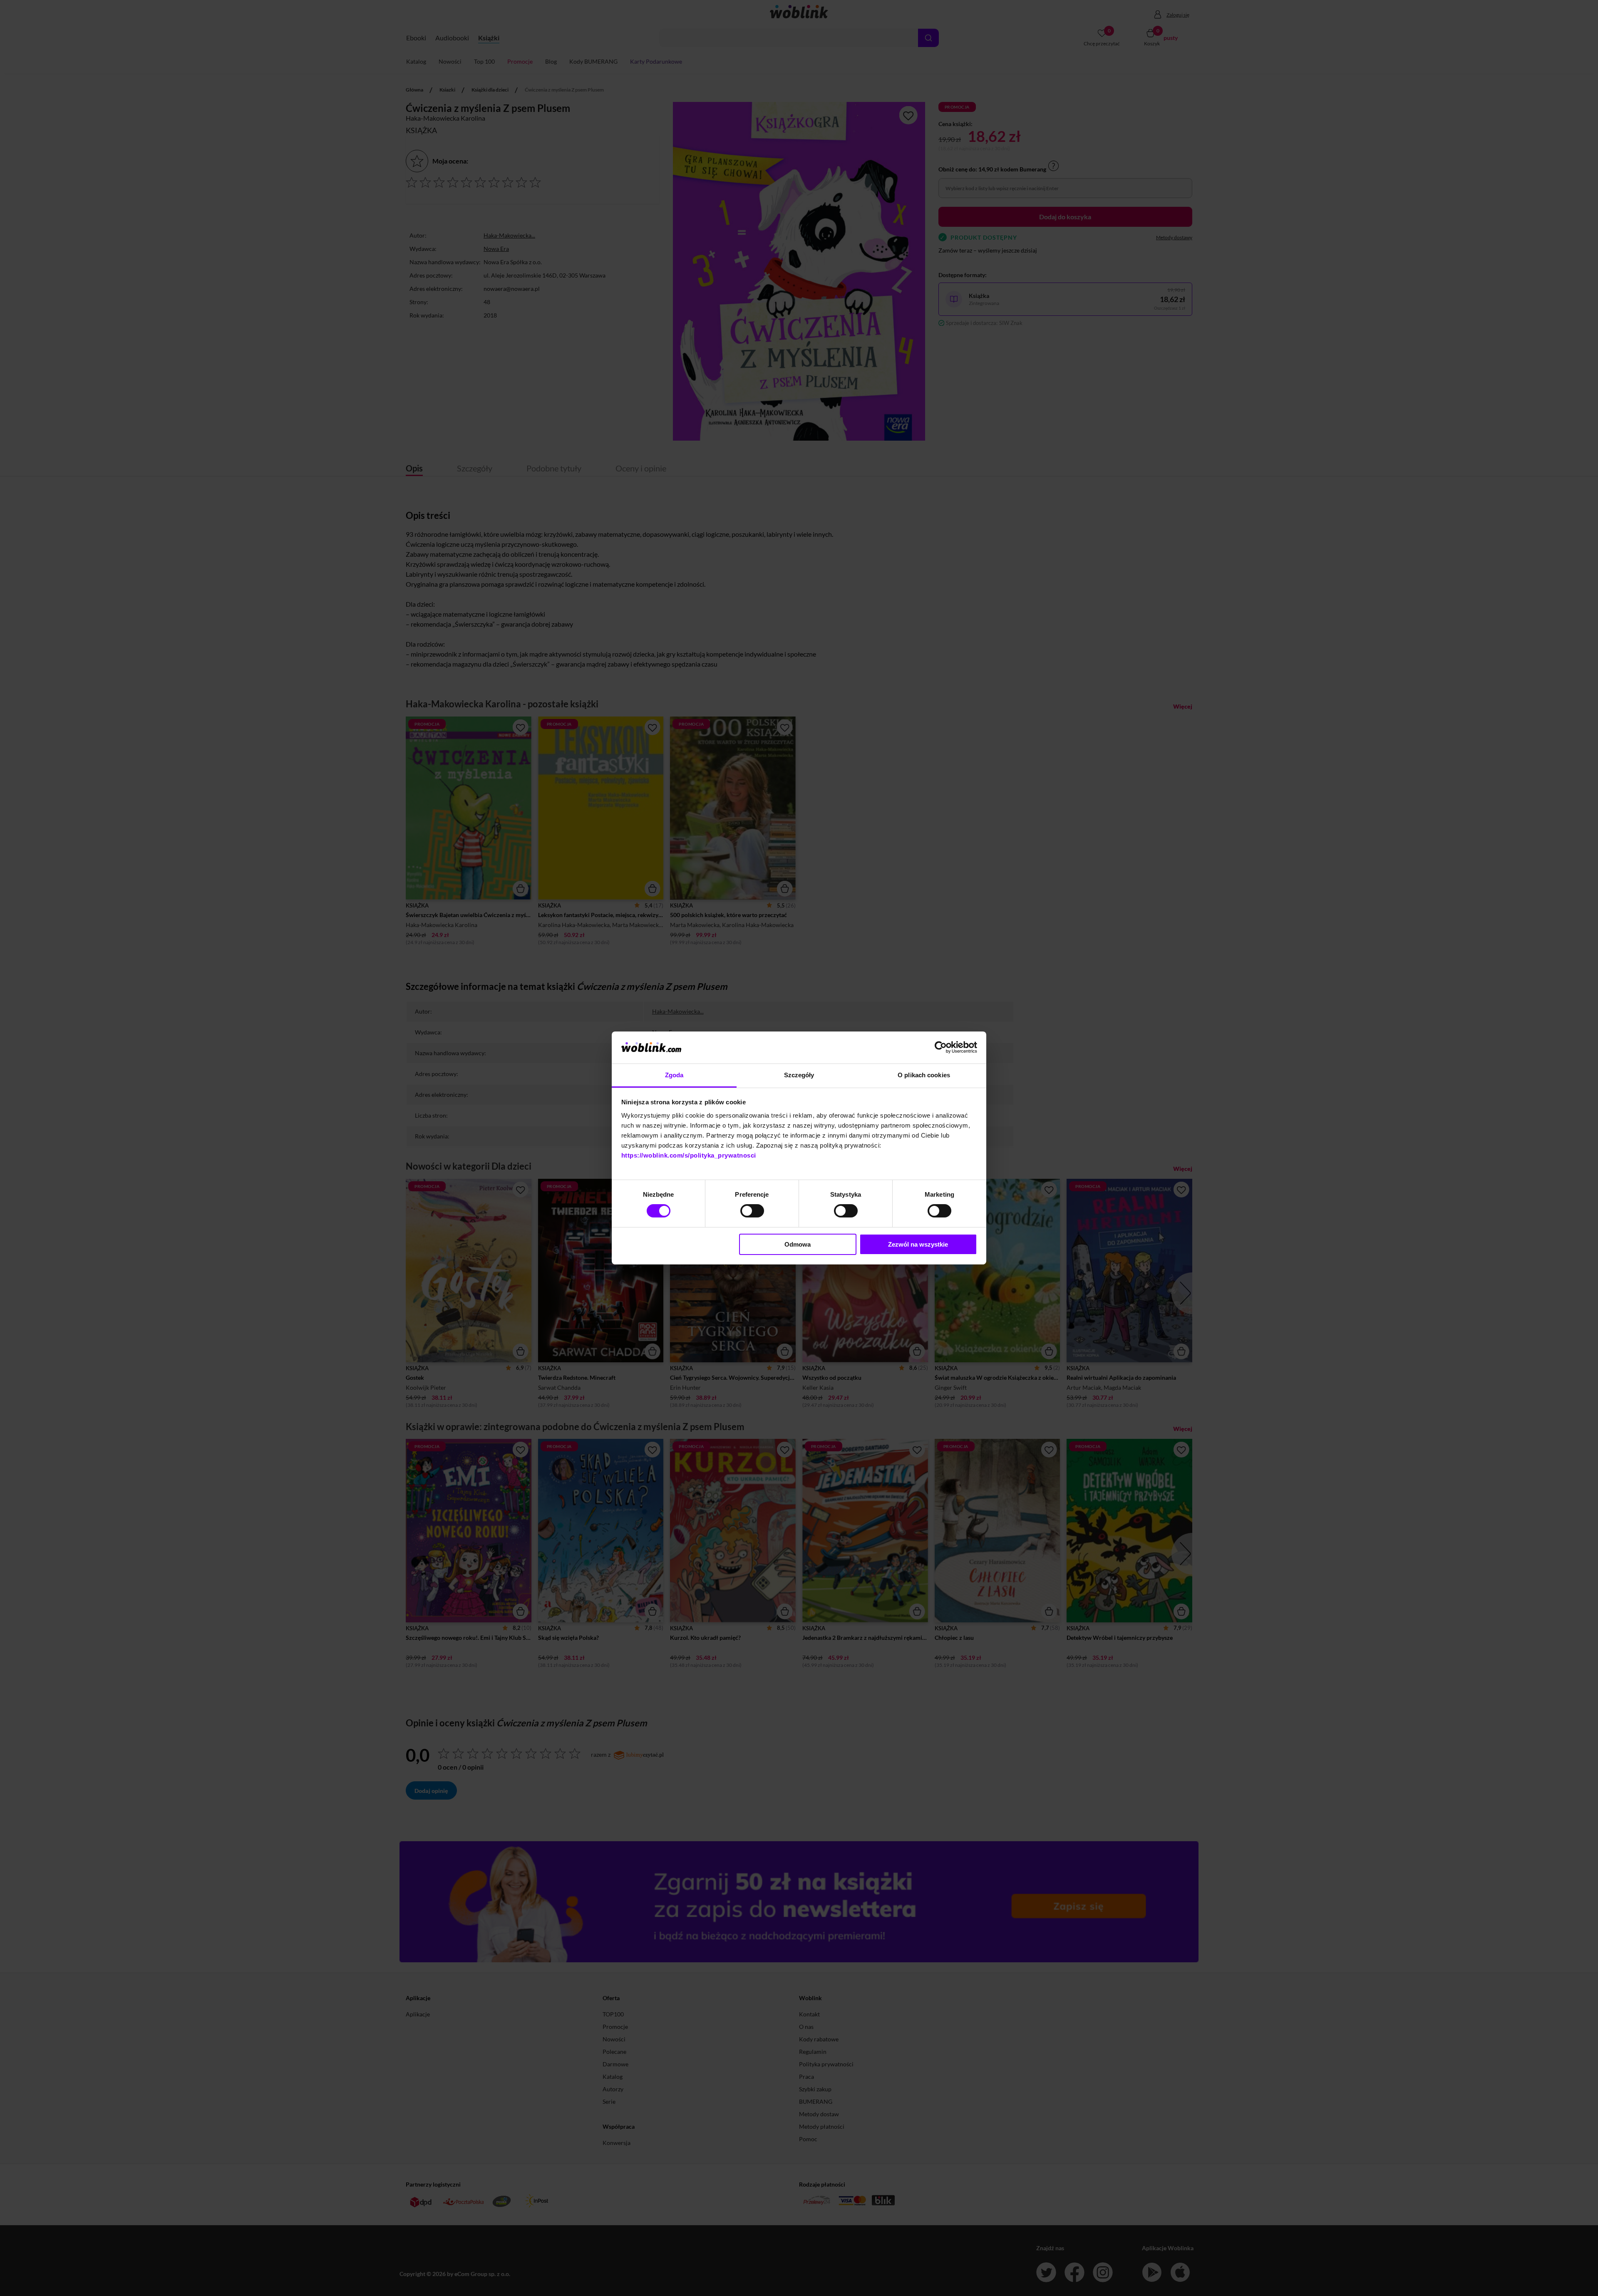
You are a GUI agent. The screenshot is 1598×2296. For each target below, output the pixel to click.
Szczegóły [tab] (799, 1075)
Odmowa (798, 1244)
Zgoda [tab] (674, 1075)
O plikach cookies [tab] (924, 1075)
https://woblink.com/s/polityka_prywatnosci (689, 1155)
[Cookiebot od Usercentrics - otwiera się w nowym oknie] (941, 1047)
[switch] (752, 1211)
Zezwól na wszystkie (918, 1244)
